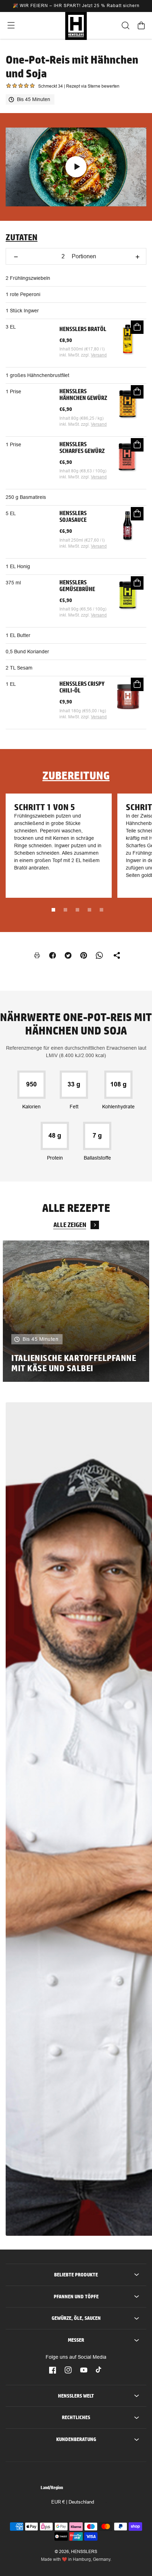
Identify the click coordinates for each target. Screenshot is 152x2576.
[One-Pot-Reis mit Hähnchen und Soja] (76, 167)
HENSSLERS (84, 2552)
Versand (99, 355)
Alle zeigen (70, 1225)
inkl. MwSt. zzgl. (75, 355)
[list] (76, 1311)
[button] (11, 25)
